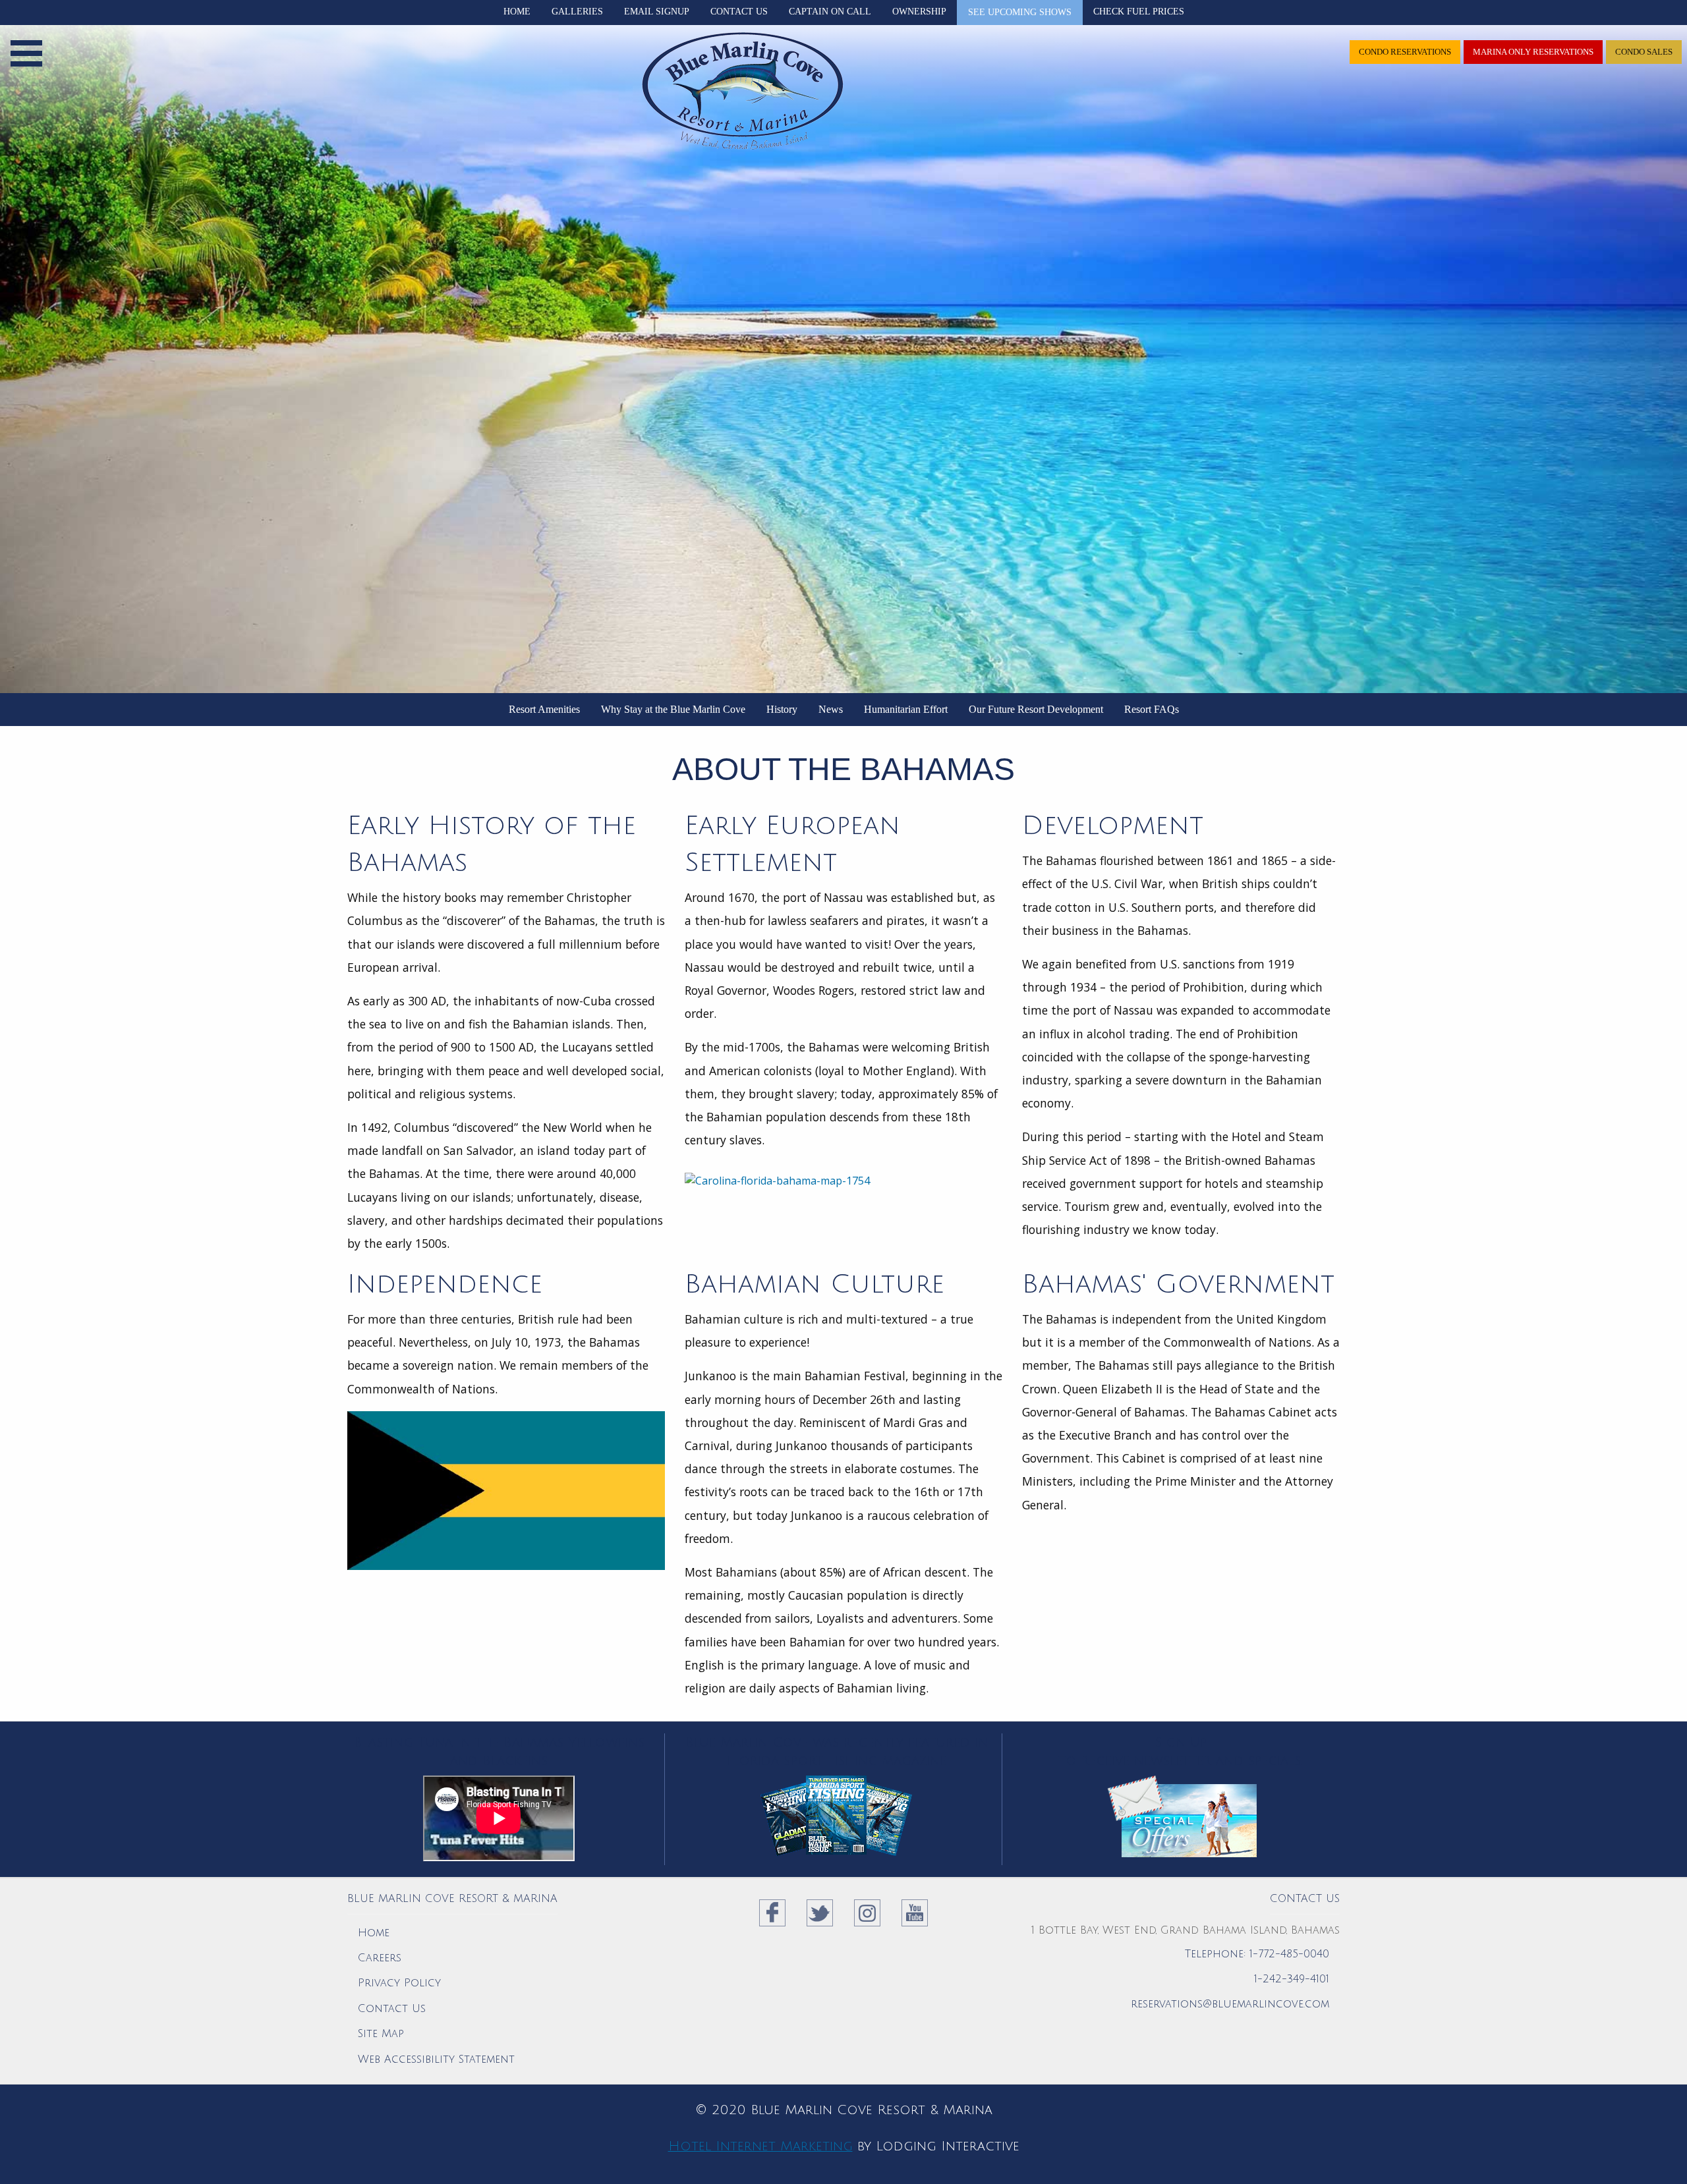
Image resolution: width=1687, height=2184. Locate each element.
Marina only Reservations (1533, 52)
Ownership (919, 12)
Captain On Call (830, 12)
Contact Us (739, 12)
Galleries (577, 12)
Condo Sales (1644, 52)
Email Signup (657, 12)
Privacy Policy (399, 1983)
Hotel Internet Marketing (760, 2146)
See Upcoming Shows (1020, 12)
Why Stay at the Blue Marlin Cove (673, 709)
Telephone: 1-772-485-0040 (1257, 1954)
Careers (380, 1958)
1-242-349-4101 (1292, 1979)
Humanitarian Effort (906, 709)
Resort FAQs (1152, 709)
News (831, 709)
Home (517, 12)
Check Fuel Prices (1139, 12)
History (782, 709)
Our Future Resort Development (1036, 709)
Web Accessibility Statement (436, 2059)
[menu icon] (26, 50)
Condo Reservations (1405, 52)
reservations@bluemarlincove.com (1230, 2004)
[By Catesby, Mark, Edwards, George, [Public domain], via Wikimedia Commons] (843, 1180)
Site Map (381, 2034)
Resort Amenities (544, 709)
